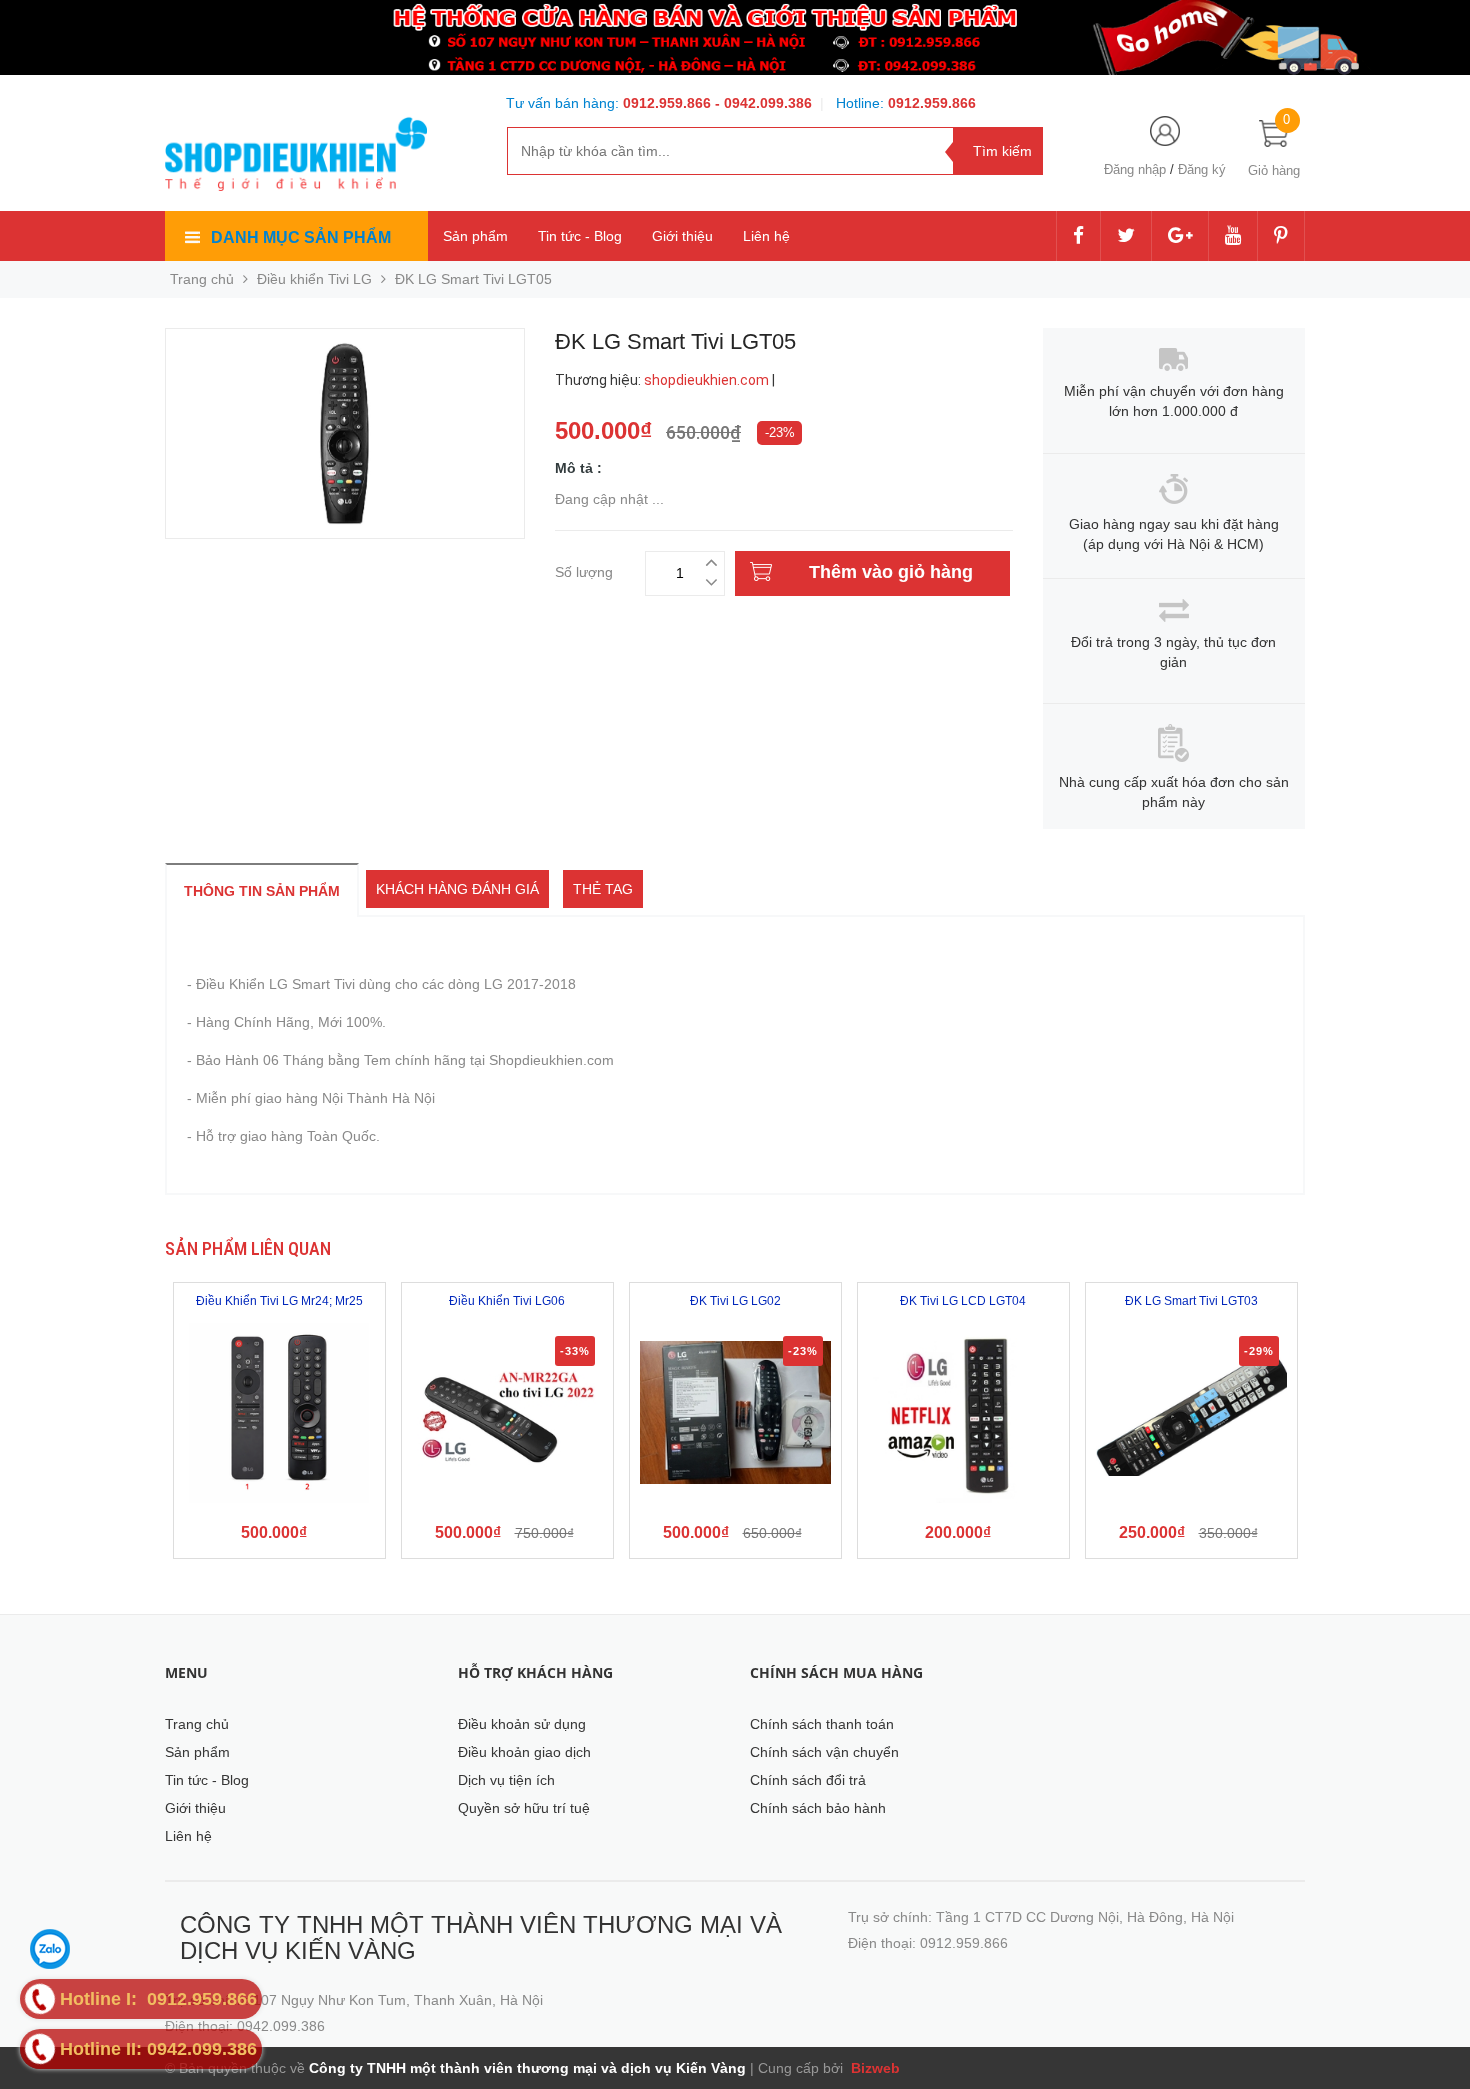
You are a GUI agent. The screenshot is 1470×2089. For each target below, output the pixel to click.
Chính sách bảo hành (818, 1808)
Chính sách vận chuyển (824, 1752)
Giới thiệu (682, 236)
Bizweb (873, 2068)
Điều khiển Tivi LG (314, 279)
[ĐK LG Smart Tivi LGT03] (1191, 1413)
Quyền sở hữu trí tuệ (524, 1808)
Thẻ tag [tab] (603, 889)
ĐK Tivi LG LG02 (735, 1301)
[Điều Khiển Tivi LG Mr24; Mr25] (279, 1413)
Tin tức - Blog (580, 236)
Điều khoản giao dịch (524, 1752)
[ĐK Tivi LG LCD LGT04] (963, 1413)
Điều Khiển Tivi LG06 (507, 1301)
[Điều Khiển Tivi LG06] (507, 1413)
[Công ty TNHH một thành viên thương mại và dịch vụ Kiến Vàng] (296, 150)
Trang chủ (197, 1724)
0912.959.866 (669, 103)
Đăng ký (1202, 169)
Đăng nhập (1135, 169)
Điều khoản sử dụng (522, 1724)
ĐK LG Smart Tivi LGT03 (1191, 1301)
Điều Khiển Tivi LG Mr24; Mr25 (279, 1301)
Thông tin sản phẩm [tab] (262, 891)
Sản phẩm (475, 236)
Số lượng (584, 569)
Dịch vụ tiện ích (506, 1780)
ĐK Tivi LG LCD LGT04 (963, 1301)
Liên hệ (766, 236)
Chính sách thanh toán (822, 1724)
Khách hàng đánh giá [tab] (457, 889)
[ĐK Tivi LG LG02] (735, 1413)
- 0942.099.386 (763, 103)
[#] (735, 36)
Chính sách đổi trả (808, 1780)
